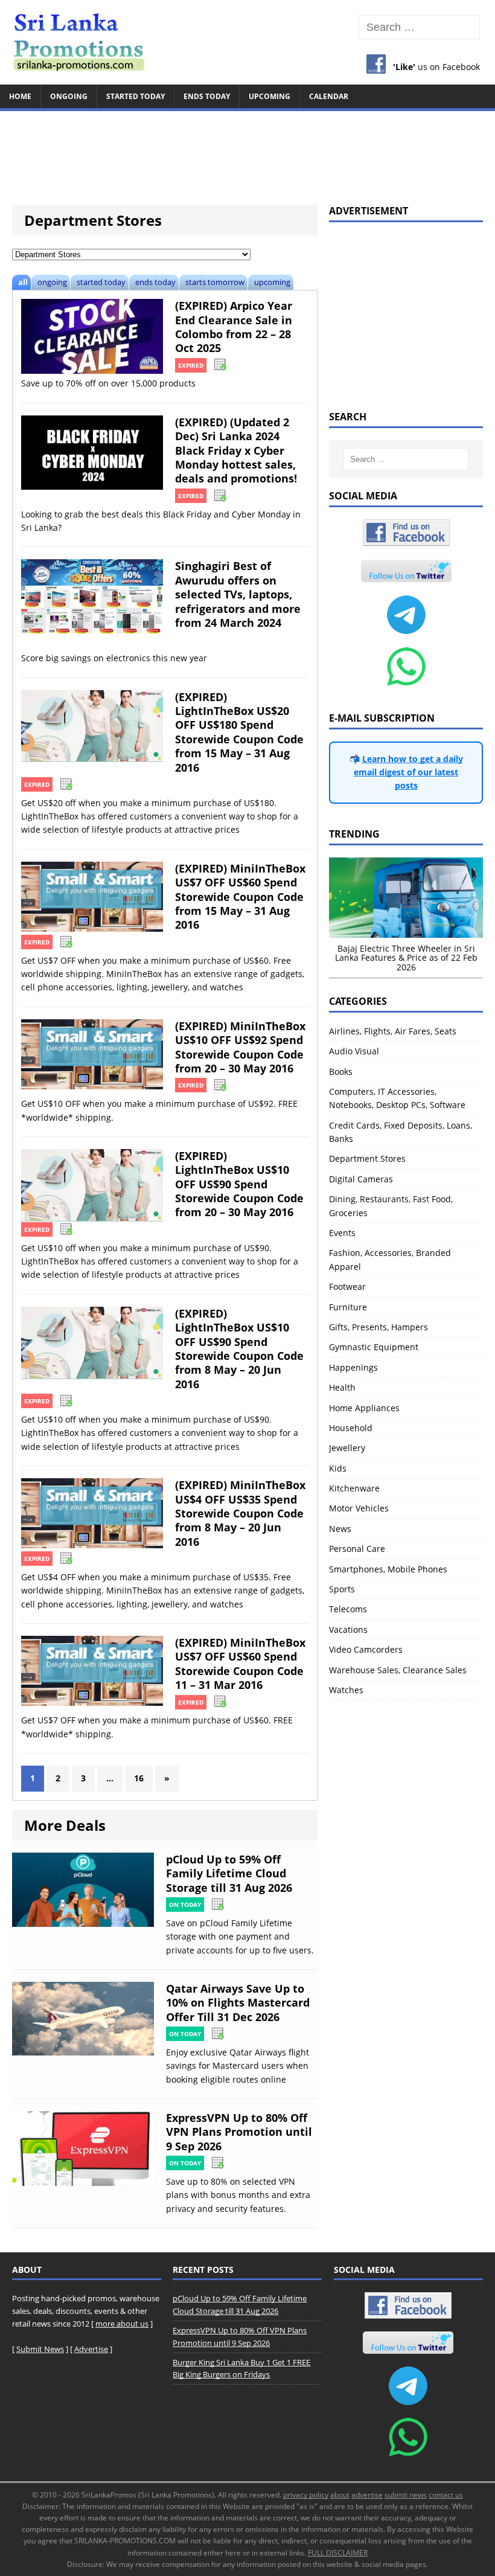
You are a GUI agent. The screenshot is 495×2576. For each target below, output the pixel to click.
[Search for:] (419, 27)
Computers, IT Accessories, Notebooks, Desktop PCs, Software (397, 1098)
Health (342, 1387)
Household (351, 1428)
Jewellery (347, 1448)
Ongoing (69, 96)
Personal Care (357, 1549)
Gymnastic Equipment (374, 1347)
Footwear (347, 1286)
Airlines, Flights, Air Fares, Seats (393, 1031)
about (340, 2495)
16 (139, 1778)
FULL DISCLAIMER (338, 2553)
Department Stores (367, 1158)
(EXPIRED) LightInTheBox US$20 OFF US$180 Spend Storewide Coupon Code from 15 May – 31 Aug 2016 (239, 732)
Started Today (136, 96)
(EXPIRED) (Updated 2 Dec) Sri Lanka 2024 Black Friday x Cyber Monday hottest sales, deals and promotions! (236, 450)
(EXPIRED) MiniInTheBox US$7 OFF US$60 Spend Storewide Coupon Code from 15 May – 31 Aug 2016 (240, 897)
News (340, 1529)
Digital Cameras (361, 1179)
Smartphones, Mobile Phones (388, 1569)
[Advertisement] (247, 152)
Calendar (329, 96)
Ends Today (207, 96)
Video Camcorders (366, 1649)
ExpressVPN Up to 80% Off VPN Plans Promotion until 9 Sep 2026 (239, 2132)
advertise (367, 2495)
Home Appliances (364, 1408)
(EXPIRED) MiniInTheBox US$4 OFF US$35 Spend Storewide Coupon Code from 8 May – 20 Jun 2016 (240, 1513)
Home (20, 96)
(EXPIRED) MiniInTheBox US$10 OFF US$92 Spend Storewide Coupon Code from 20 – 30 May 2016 (240, 1047)
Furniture (348, 1307)
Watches (346, 1690)
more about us (122, 2324)
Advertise (91, 2349)
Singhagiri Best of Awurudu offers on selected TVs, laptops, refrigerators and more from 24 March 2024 (238, 594)
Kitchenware (354, 1488)
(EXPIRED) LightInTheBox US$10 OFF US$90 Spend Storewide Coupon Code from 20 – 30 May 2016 (239, 1184)
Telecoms (348, 1609)
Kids (338, 1468)
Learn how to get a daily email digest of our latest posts (408, 772)
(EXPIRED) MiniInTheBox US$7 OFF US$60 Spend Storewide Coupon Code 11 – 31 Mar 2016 (240, 1664)
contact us (446, 2495)
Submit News (40, 2349)
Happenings (353, 1367)
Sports (342, 1589)
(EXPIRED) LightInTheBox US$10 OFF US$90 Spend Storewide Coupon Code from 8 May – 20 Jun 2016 (239, 1349)
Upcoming (270, 96)
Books (341, 1072)
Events (342, 1233)
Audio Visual (354, 1051)
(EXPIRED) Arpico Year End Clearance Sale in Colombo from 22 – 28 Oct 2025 (234, 327)
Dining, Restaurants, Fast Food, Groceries (391, 1206)
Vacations (348, 1629)
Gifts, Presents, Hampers (378, 1327)
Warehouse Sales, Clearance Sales (398, 1670)
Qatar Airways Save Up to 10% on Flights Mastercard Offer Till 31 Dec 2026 (238, 2003)
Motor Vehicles (359, 1508)
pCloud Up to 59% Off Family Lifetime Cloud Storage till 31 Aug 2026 (229, 1873)
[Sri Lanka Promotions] (247, 42)
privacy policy (306, 2495)
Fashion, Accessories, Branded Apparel (390, 1259)
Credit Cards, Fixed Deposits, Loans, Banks (401, 1132)
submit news (406, 2495)
